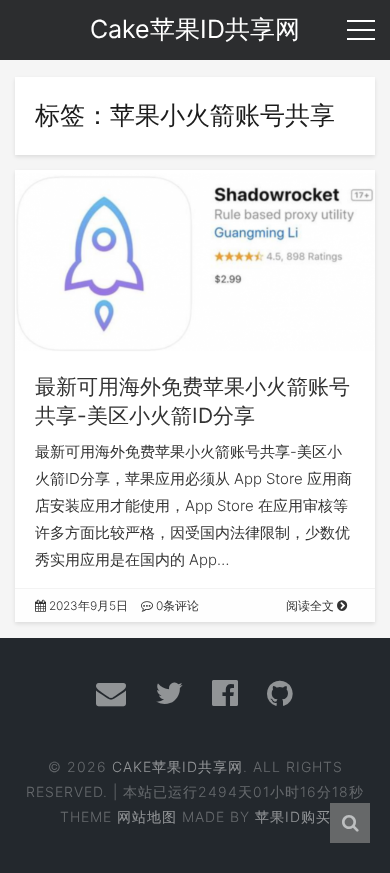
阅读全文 (311, 605)
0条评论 (176, 605)
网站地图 (147, 816)
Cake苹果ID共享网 (177, 766)
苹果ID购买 (293, 816)
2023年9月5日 (87, 605)
